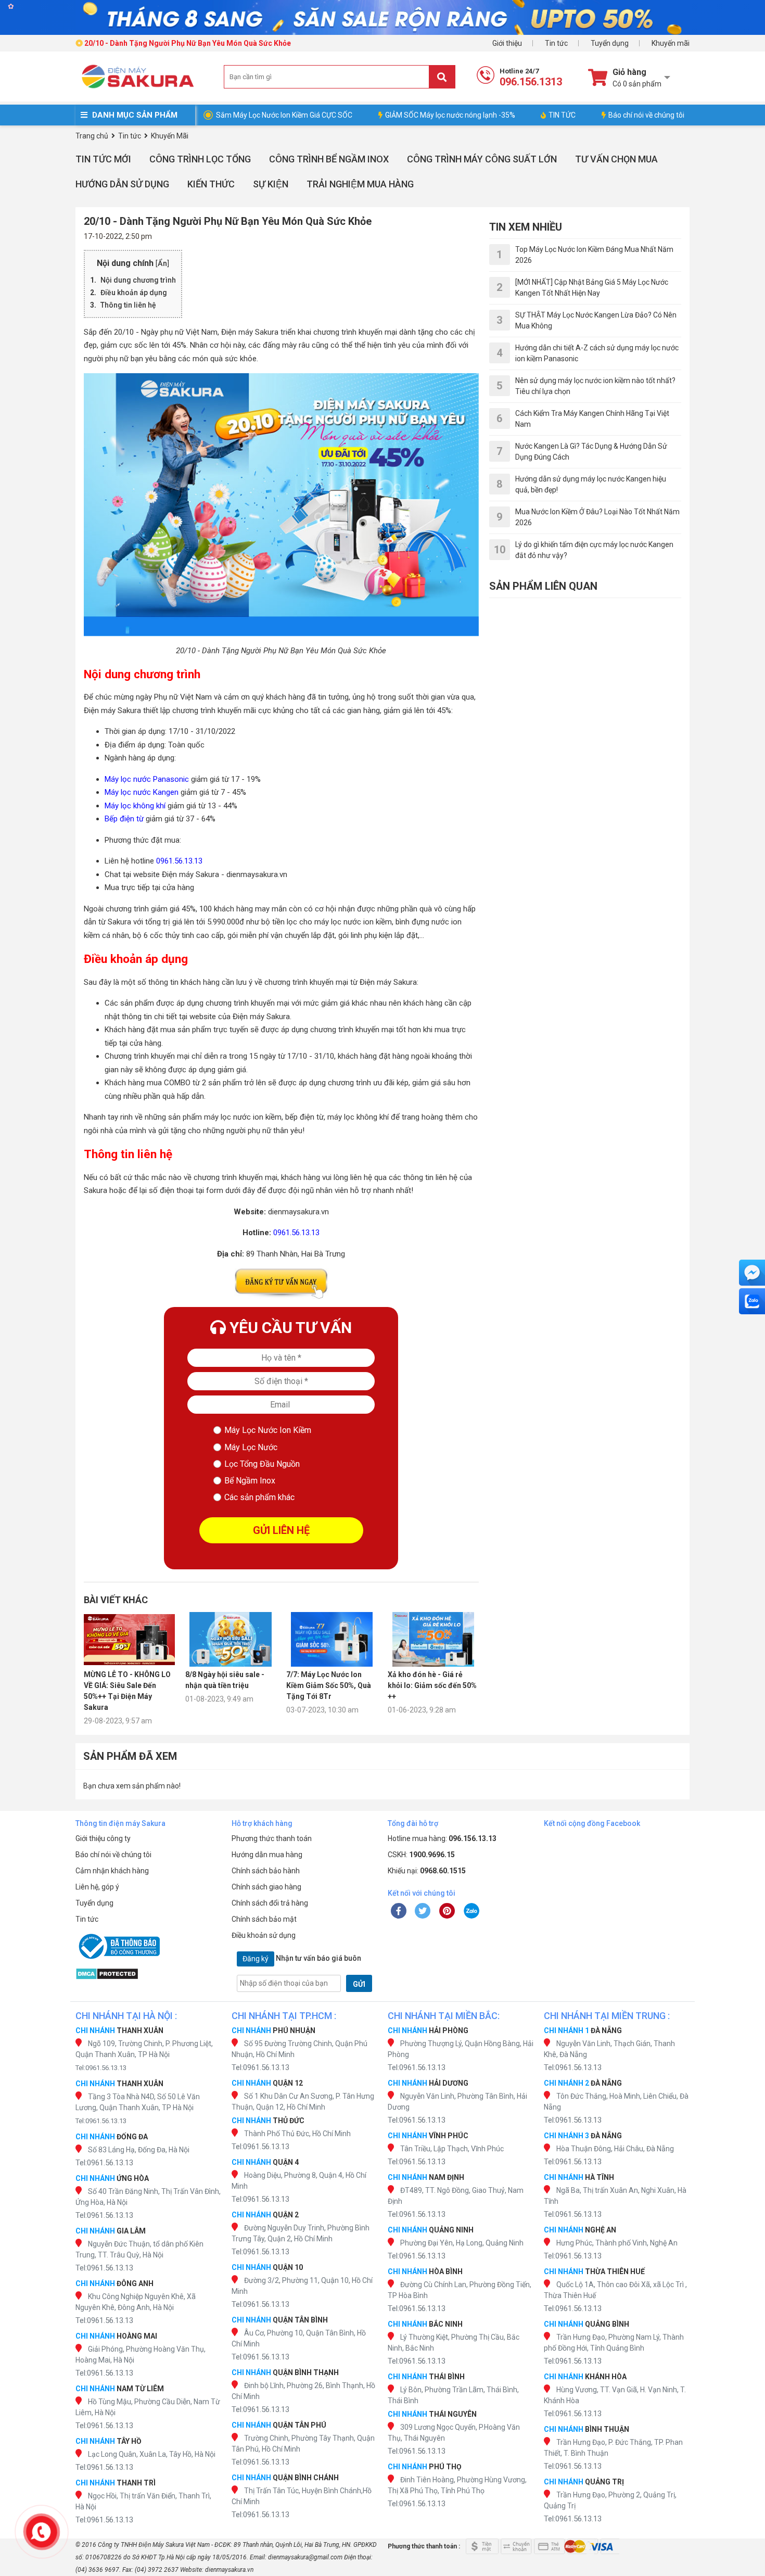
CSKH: (421, 1855)
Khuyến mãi (671, 43)
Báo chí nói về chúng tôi (646, 115)
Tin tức (556, 43)
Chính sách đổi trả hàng (270, 1903)
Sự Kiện (271, 184)
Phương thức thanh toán (272, 1838)
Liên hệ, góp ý (97, 1887)
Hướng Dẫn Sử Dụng (122, 184)
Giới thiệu (507, 43)
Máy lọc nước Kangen (142, 792)
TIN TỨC (562, 115)
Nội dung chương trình (138, 280)
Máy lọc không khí (135, 806)
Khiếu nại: (427, 1871)
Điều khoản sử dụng (264, 1935)
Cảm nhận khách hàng (112, 1871)
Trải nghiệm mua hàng (360, 184)
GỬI (359, 1984)
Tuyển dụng (610, 43)
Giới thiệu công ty (103, 1838)
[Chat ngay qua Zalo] (752, 1301)
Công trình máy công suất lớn (482, 159)
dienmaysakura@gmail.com (305, 2557)
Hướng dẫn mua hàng (267, 1855)
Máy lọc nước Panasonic (147, 779)
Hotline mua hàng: (442, 1838)
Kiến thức (211, 184)
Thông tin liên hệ (128, 305)
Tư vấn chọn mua (616, 159)
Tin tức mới (103, 159)
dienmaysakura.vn (229, 2570)
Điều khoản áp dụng (134, 293)
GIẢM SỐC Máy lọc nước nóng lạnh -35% (450, 115)
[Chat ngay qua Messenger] (752, 1273)
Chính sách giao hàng (266, 1887)
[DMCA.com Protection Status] (148, 1974)
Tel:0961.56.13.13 (101, 2068)
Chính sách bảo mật (264, 1919)
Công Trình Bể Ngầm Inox (329, 159)
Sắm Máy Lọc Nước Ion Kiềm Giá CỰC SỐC (284, 115)
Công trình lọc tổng (200, 159)
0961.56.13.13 (179, 861)
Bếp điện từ (124, 819)
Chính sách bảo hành (266, 1871)
